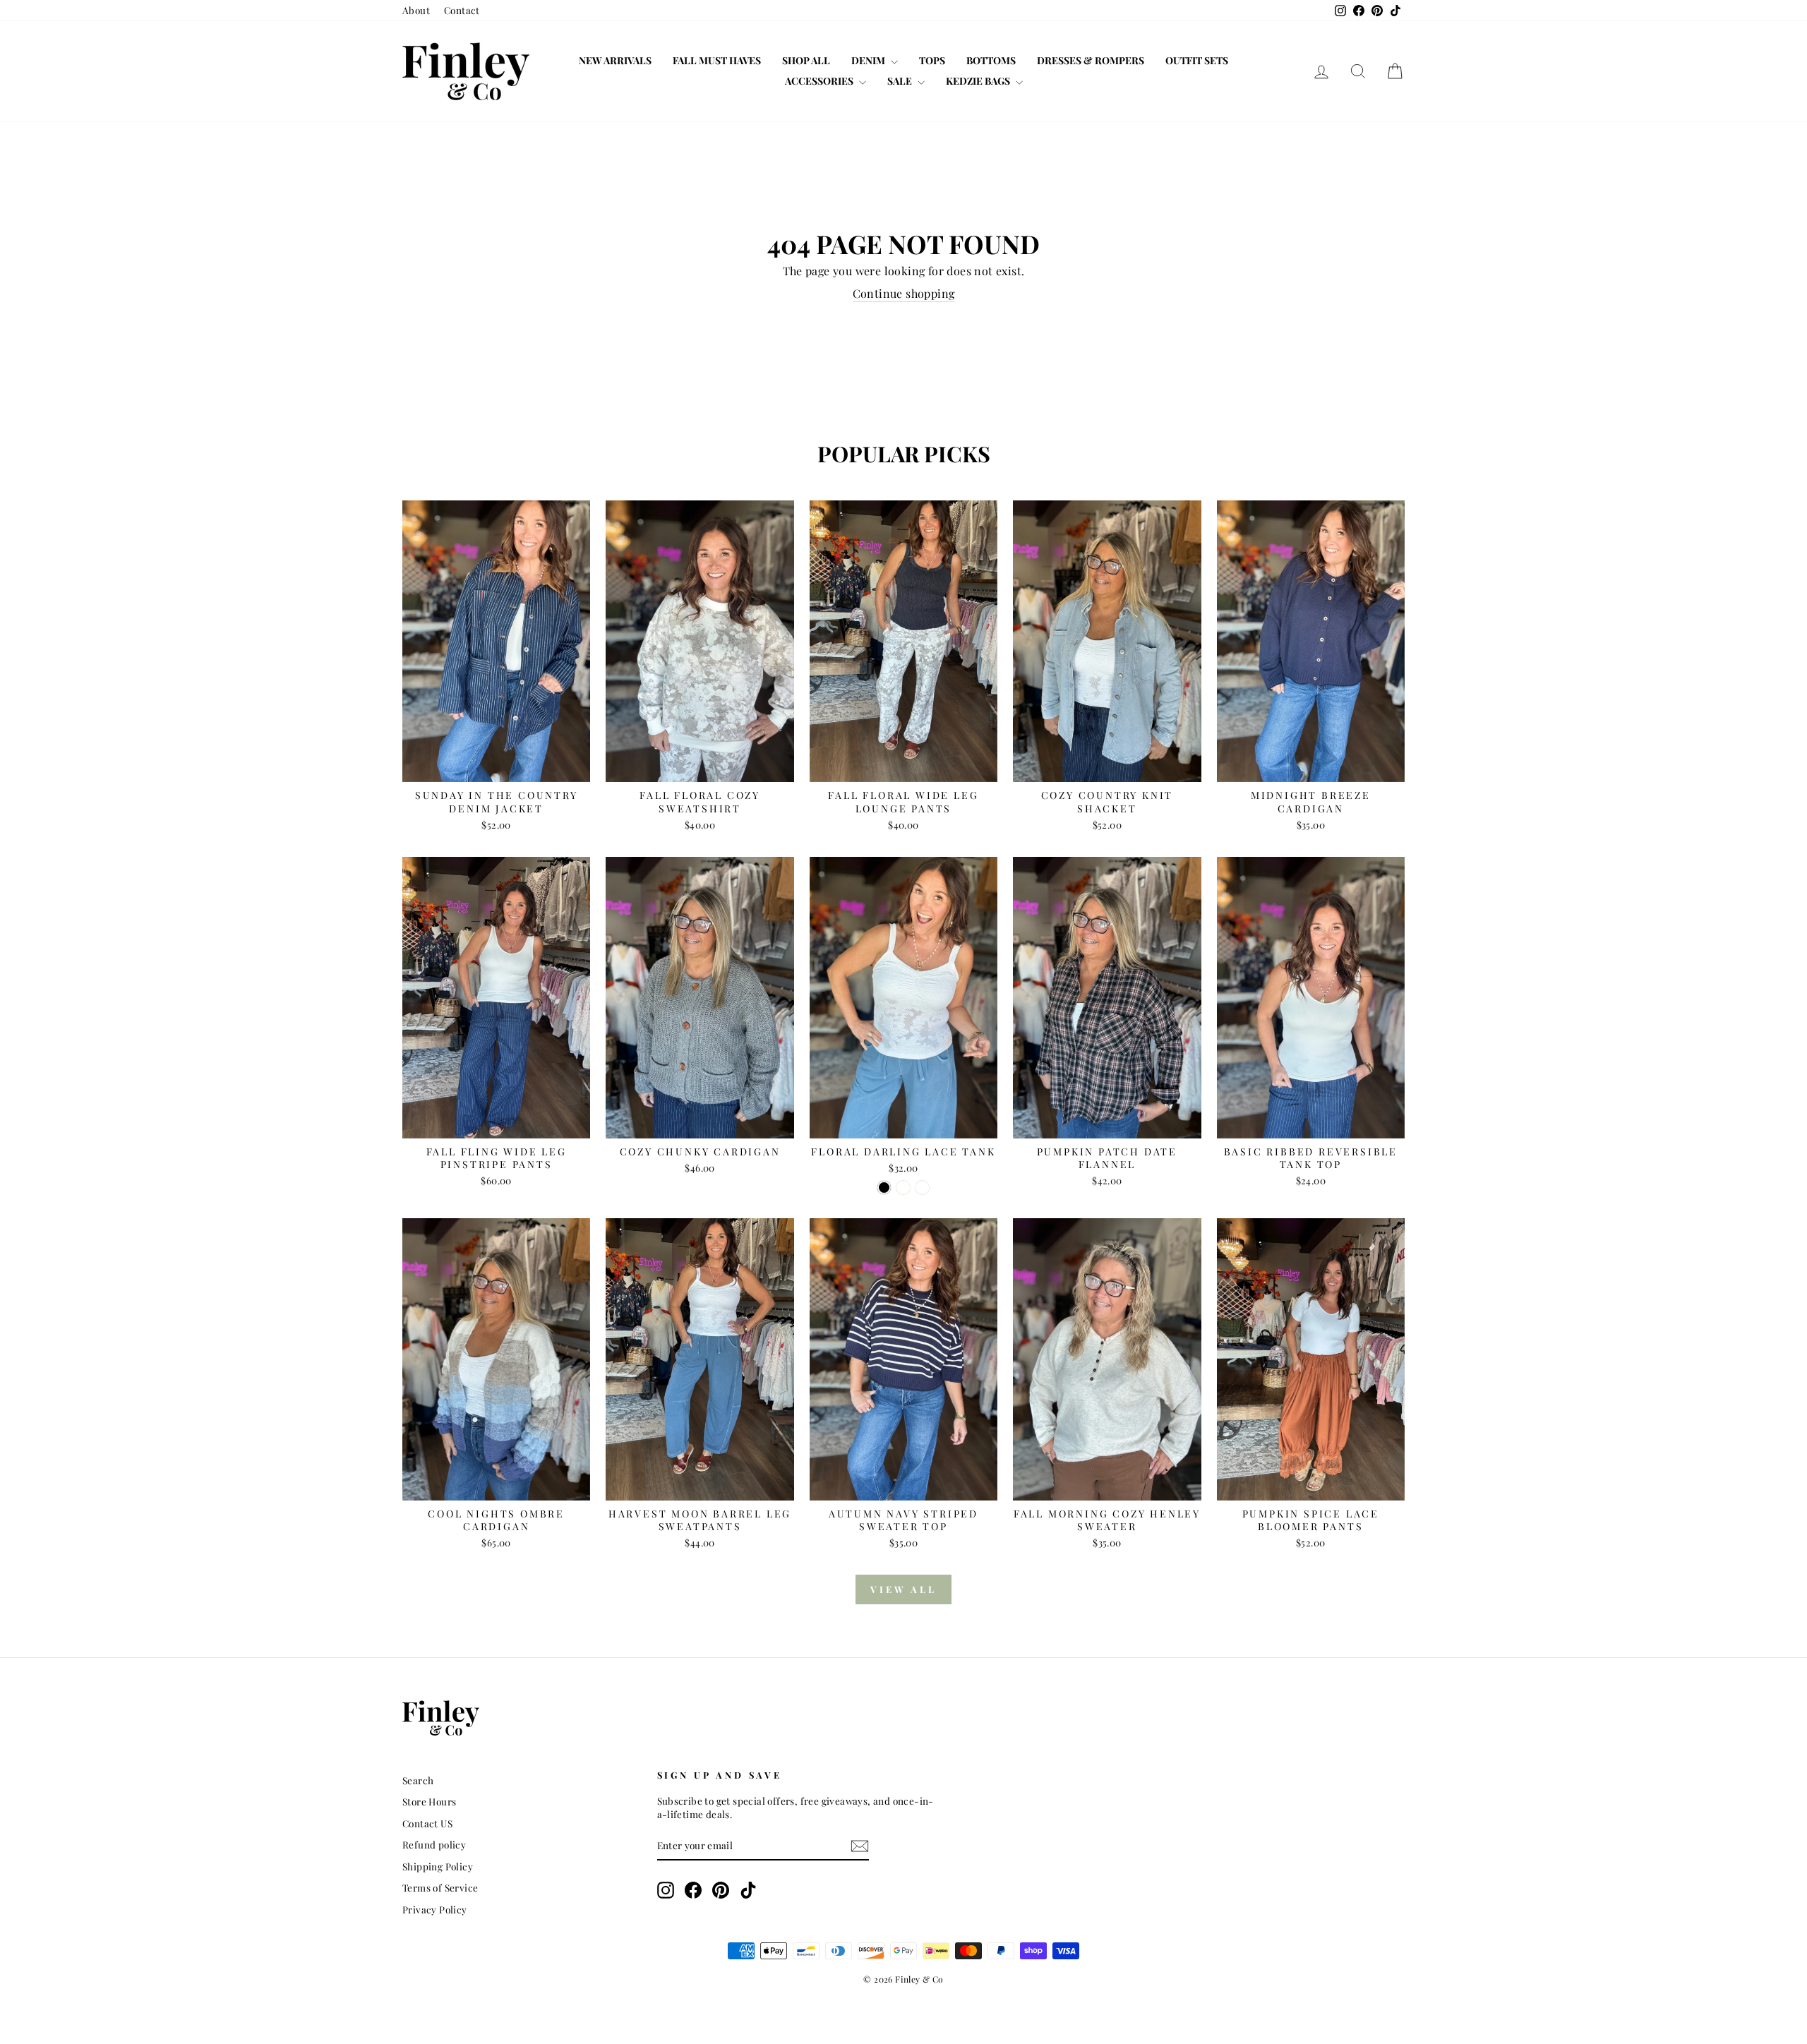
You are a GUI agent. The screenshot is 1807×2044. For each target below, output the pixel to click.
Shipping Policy (438, 1866)
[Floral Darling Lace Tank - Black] (884, 1188)
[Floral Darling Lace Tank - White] (922, 1188)
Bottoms (991, 60)
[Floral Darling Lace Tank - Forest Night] (903, 1188)
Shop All (806, 60)
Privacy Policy (435, 1909)
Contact (462, 10)
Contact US (427, 1823)
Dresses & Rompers (1091, 60)
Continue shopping (904, 293)
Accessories (820, 81)
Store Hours (429, 1801)
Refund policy (434, 1844)
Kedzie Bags (979, 81)
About (416, 10)
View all (903, 1589)
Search (418, 1780)
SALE (901, 81)
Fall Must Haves (717, 60)
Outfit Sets (1197, 60)
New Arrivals (615, 60)
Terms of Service (440, 1887)
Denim (869, 60)
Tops (932, 60)
